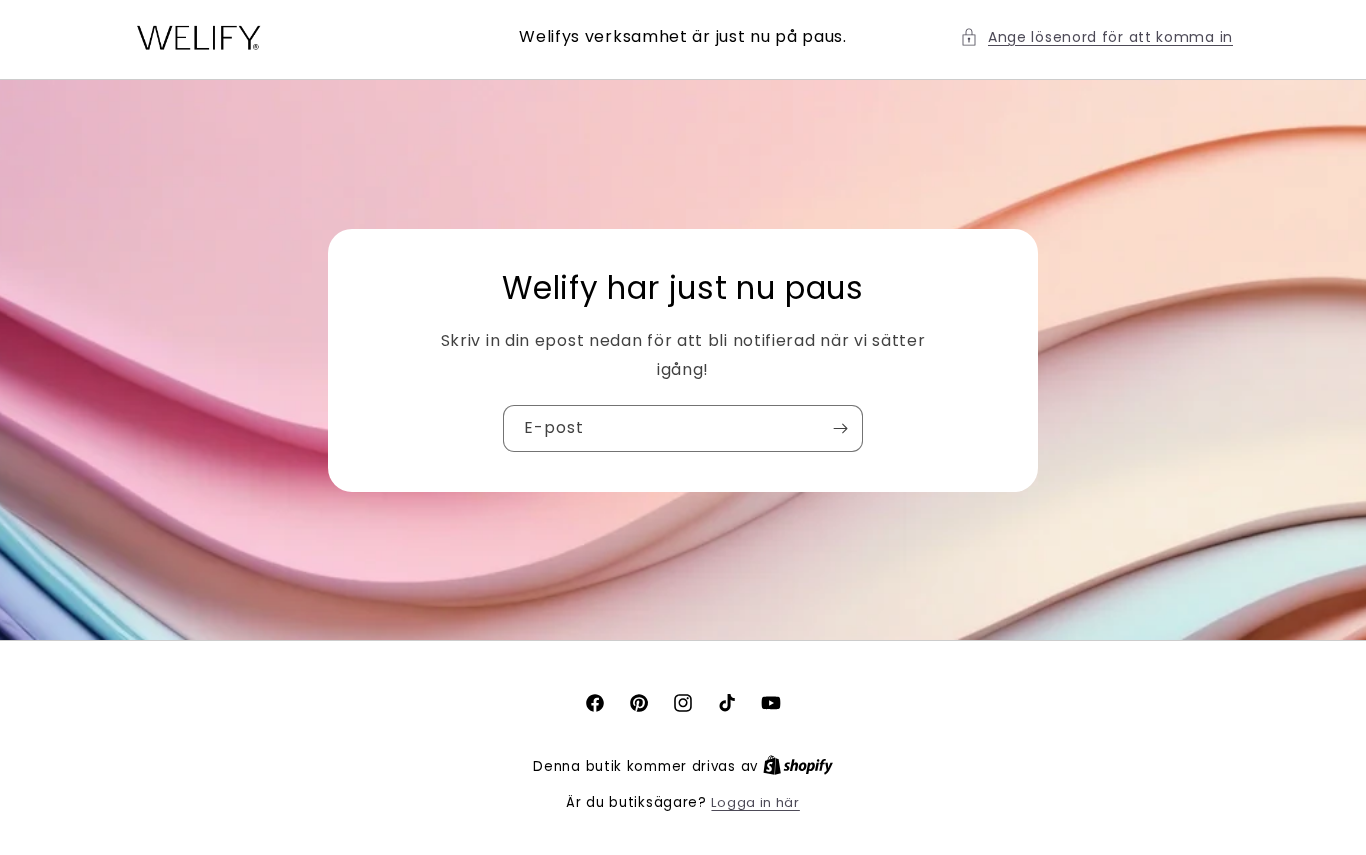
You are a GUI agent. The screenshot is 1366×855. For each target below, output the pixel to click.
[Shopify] (798, 766)
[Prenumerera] (840, 428)
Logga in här (755, 802)
